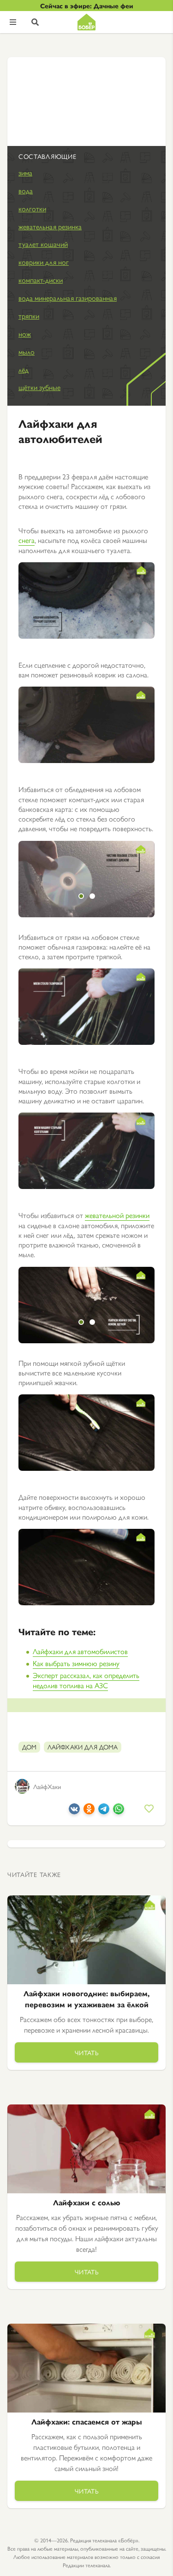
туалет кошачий (43, 244)
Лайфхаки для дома (83, 1747)
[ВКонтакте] (74, 1811)
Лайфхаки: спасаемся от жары (87, 2422)
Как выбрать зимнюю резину (76, 1663)
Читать (87, 2052)
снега (27, 540)
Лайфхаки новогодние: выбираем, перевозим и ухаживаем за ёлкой (86, 1999)
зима (25, 172)
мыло (27, 352)
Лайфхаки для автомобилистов (80, 1651)
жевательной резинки (117, 1215)
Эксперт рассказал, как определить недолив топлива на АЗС (86, 1680)
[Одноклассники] (89, 1811)
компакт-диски (41, 280)
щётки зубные (39, 387)
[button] (81, 896)
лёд (24, 370)
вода (26, 190)
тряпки (29, 316)
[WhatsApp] (119, 1811)
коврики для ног (44, 262)
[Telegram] (104, 1811)
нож (25, 334)
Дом (29, 1747)
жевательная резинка (50, 226)
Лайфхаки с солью (87, 2202)
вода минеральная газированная (68, 298)
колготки (32, 208)
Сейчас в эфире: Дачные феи (87, 6)
